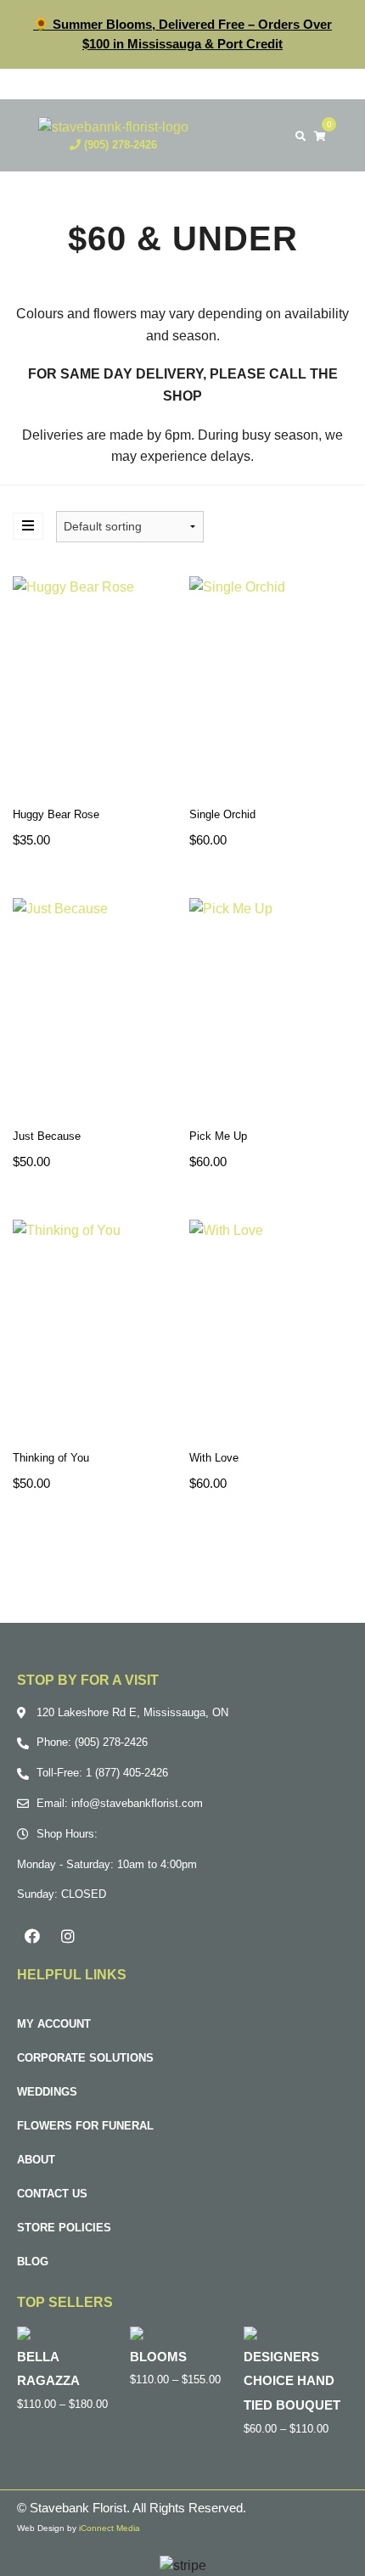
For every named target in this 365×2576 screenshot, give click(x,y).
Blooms (158, 2357)
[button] (267, 135)
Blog (33, 2262)
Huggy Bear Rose (56, 814)
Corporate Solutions (85, 2058)
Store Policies (64, 2228)
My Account (54, 2024)
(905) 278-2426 (119, 145)
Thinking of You (51, 1458)
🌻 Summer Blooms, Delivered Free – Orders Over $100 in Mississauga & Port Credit (182, 34)
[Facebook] (32, 1936)
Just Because (47, 1136)
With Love (214, 1458)
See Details (94, 688)
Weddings (47, 2092)
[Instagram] (68, 1936)
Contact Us (52, 2194)
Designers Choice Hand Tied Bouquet (292, 2381)
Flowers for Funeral (85, 2126)
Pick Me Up (218, 1136)
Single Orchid (222, 814)
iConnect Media (109, 2528)
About (36, 2160)
